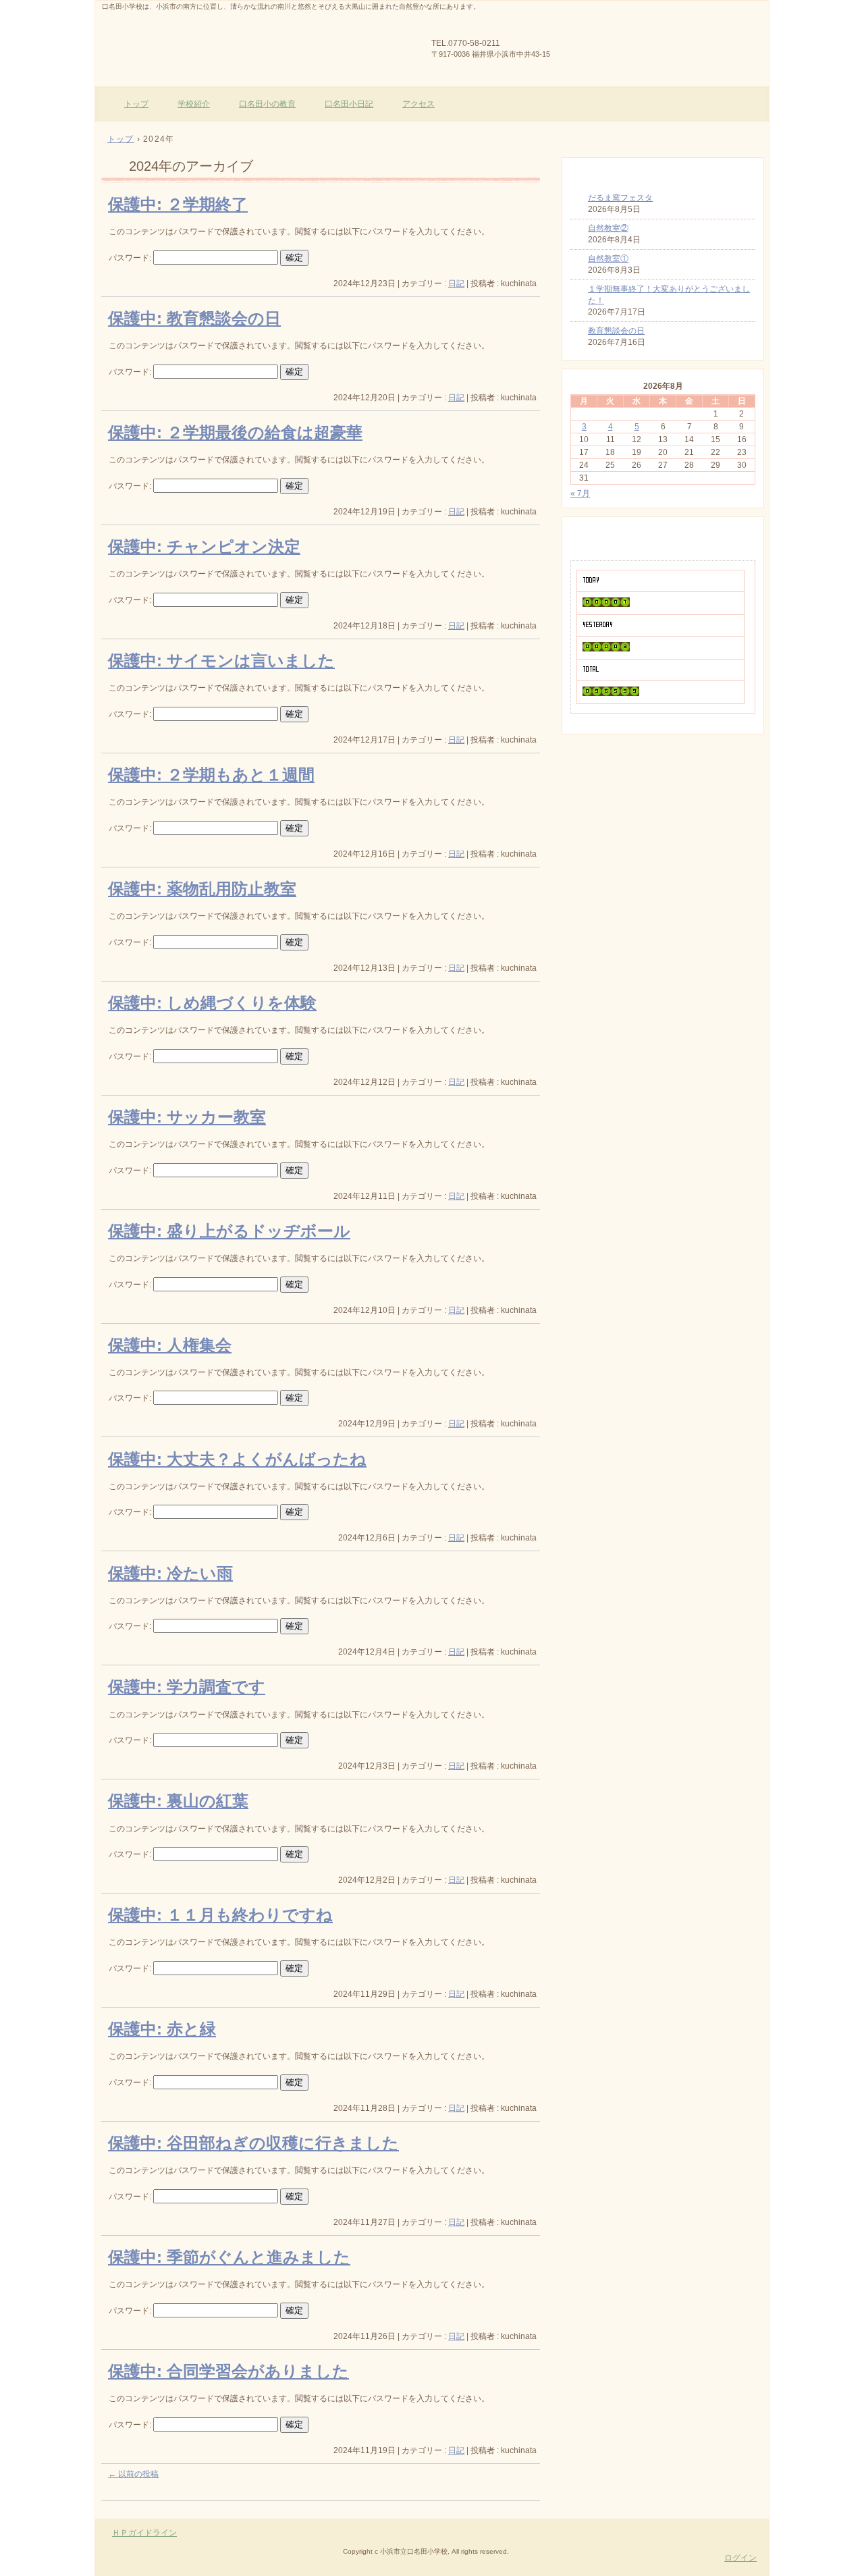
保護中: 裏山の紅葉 (178, 1801)
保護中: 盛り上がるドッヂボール (229, 1231)
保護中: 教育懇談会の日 (194, 318)
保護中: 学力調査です (187, 1687)
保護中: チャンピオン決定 (204, 546)
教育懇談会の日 (616, 331)
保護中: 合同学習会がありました (228, 2371)
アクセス (418, 104)
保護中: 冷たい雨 (170, 1573)
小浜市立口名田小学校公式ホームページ (257, 41)
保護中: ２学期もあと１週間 (211, 775)
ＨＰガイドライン (144, 2533)
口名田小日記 (349, 104)
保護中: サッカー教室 (187, 1117)
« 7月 (580, 493)
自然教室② (608, 228)
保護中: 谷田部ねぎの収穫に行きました (253, 2143)
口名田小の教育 (267, 104)
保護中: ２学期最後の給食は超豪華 (235, 432)
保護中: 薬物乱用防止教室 (202, 889)
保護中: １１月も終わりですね (220, 1915)
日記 (456, 284)
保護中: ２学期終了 (178, 204)
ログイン (740, 2558)
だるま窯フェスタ (620, 198)
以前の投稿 (133, 2474)
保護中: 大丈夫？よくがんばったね (237, 1459)
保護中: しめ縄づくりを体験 (212, 1003)
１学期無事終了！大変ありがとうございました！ (669, 295)
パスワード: (131, 258)
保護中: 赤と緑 (162, 2029)
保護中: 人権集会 (170, 1345)
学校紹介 (194, 104)
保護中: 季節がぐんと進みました (229, 2257)
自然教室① (608, 259)
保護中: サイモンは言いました (221, 661)
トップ (136, 104)
